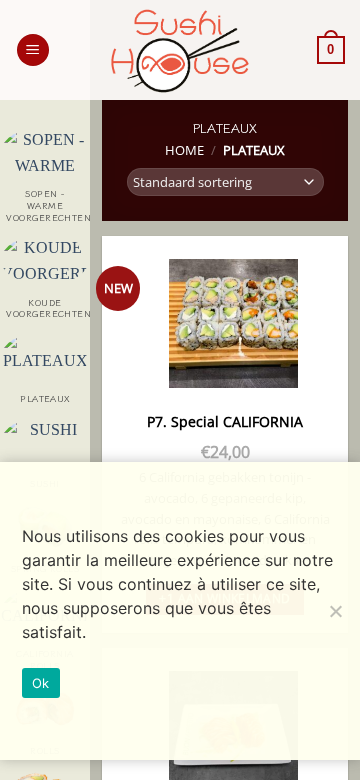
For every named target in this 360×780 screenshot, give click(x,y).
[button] (33, 50)
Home (184, 150)
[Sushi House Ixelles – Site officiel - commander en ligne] (180, 51)
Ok (41, 683)
